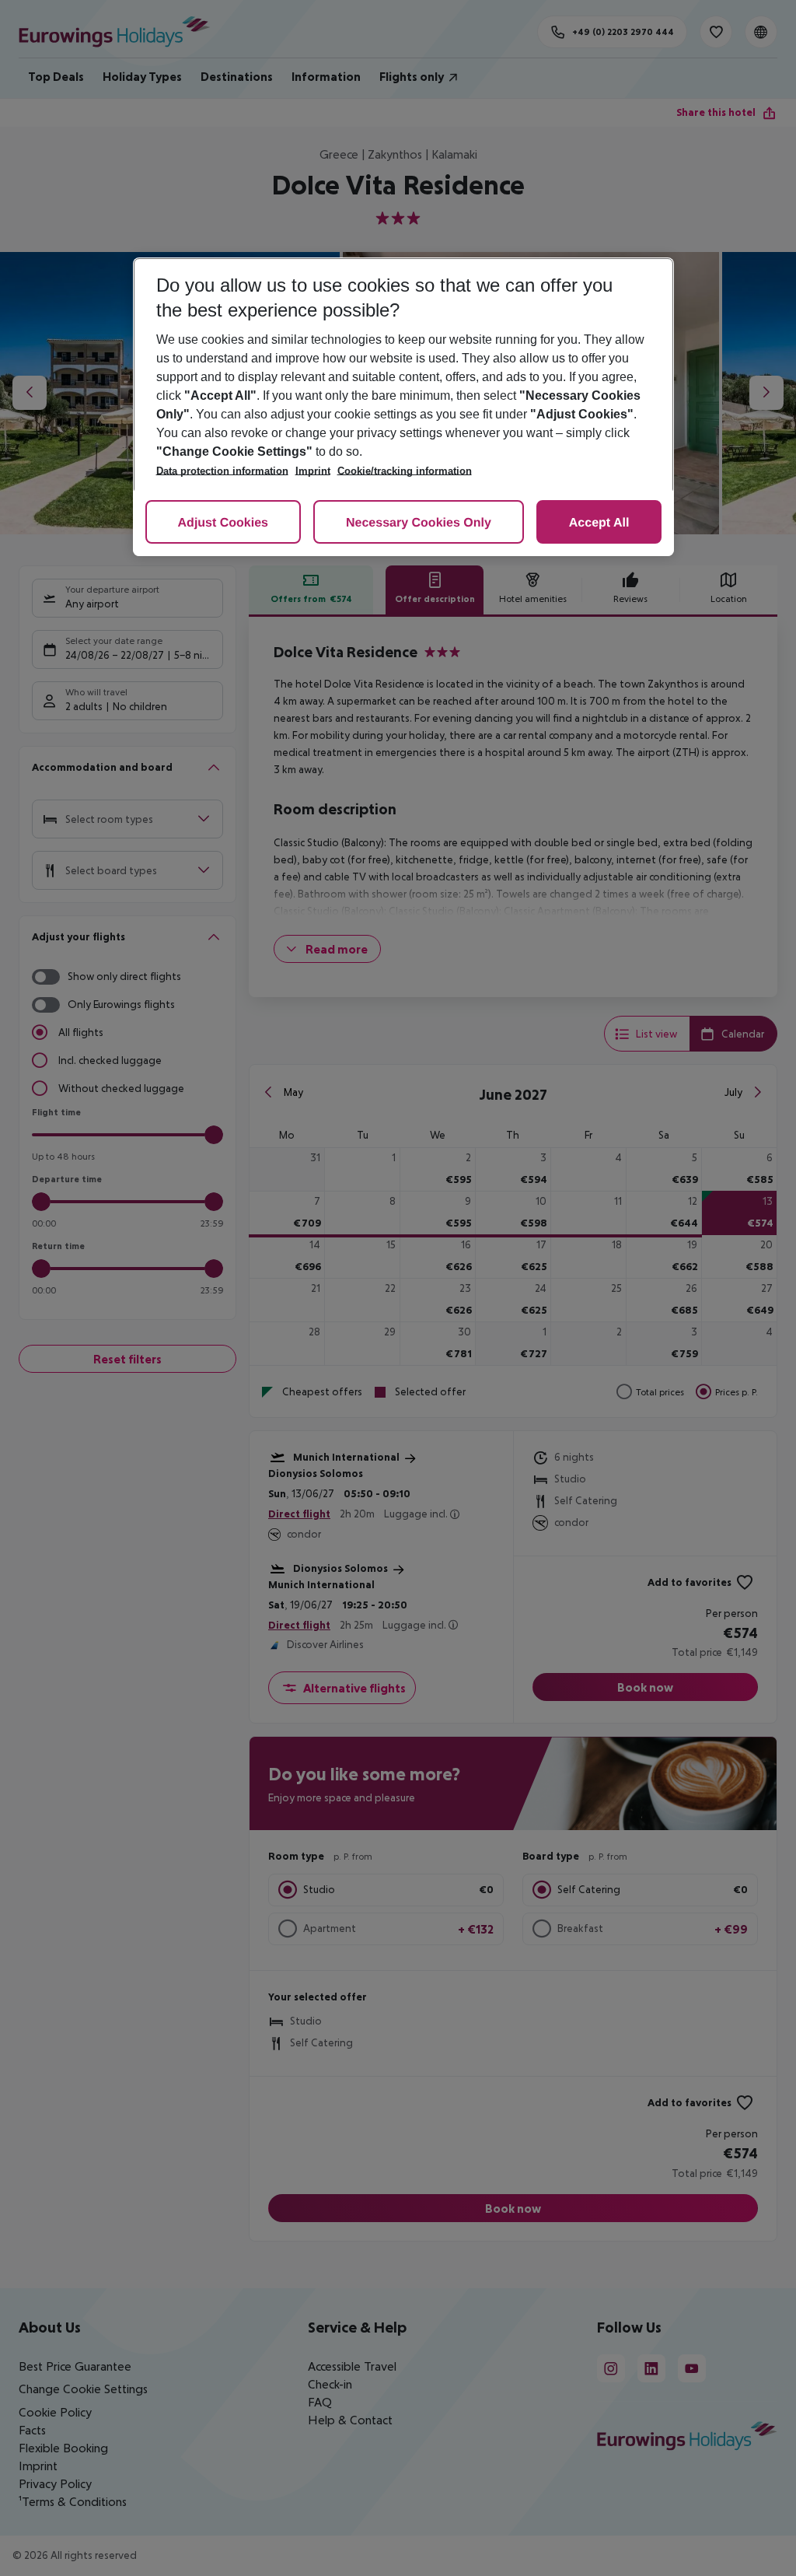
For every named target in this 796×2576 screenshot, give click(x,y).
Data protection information (222, 471)
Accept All (599, 523)
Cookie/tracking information (405, 471)
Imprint (313, 471)
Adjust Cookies (223, 523)
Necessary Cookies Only (419, 523)
